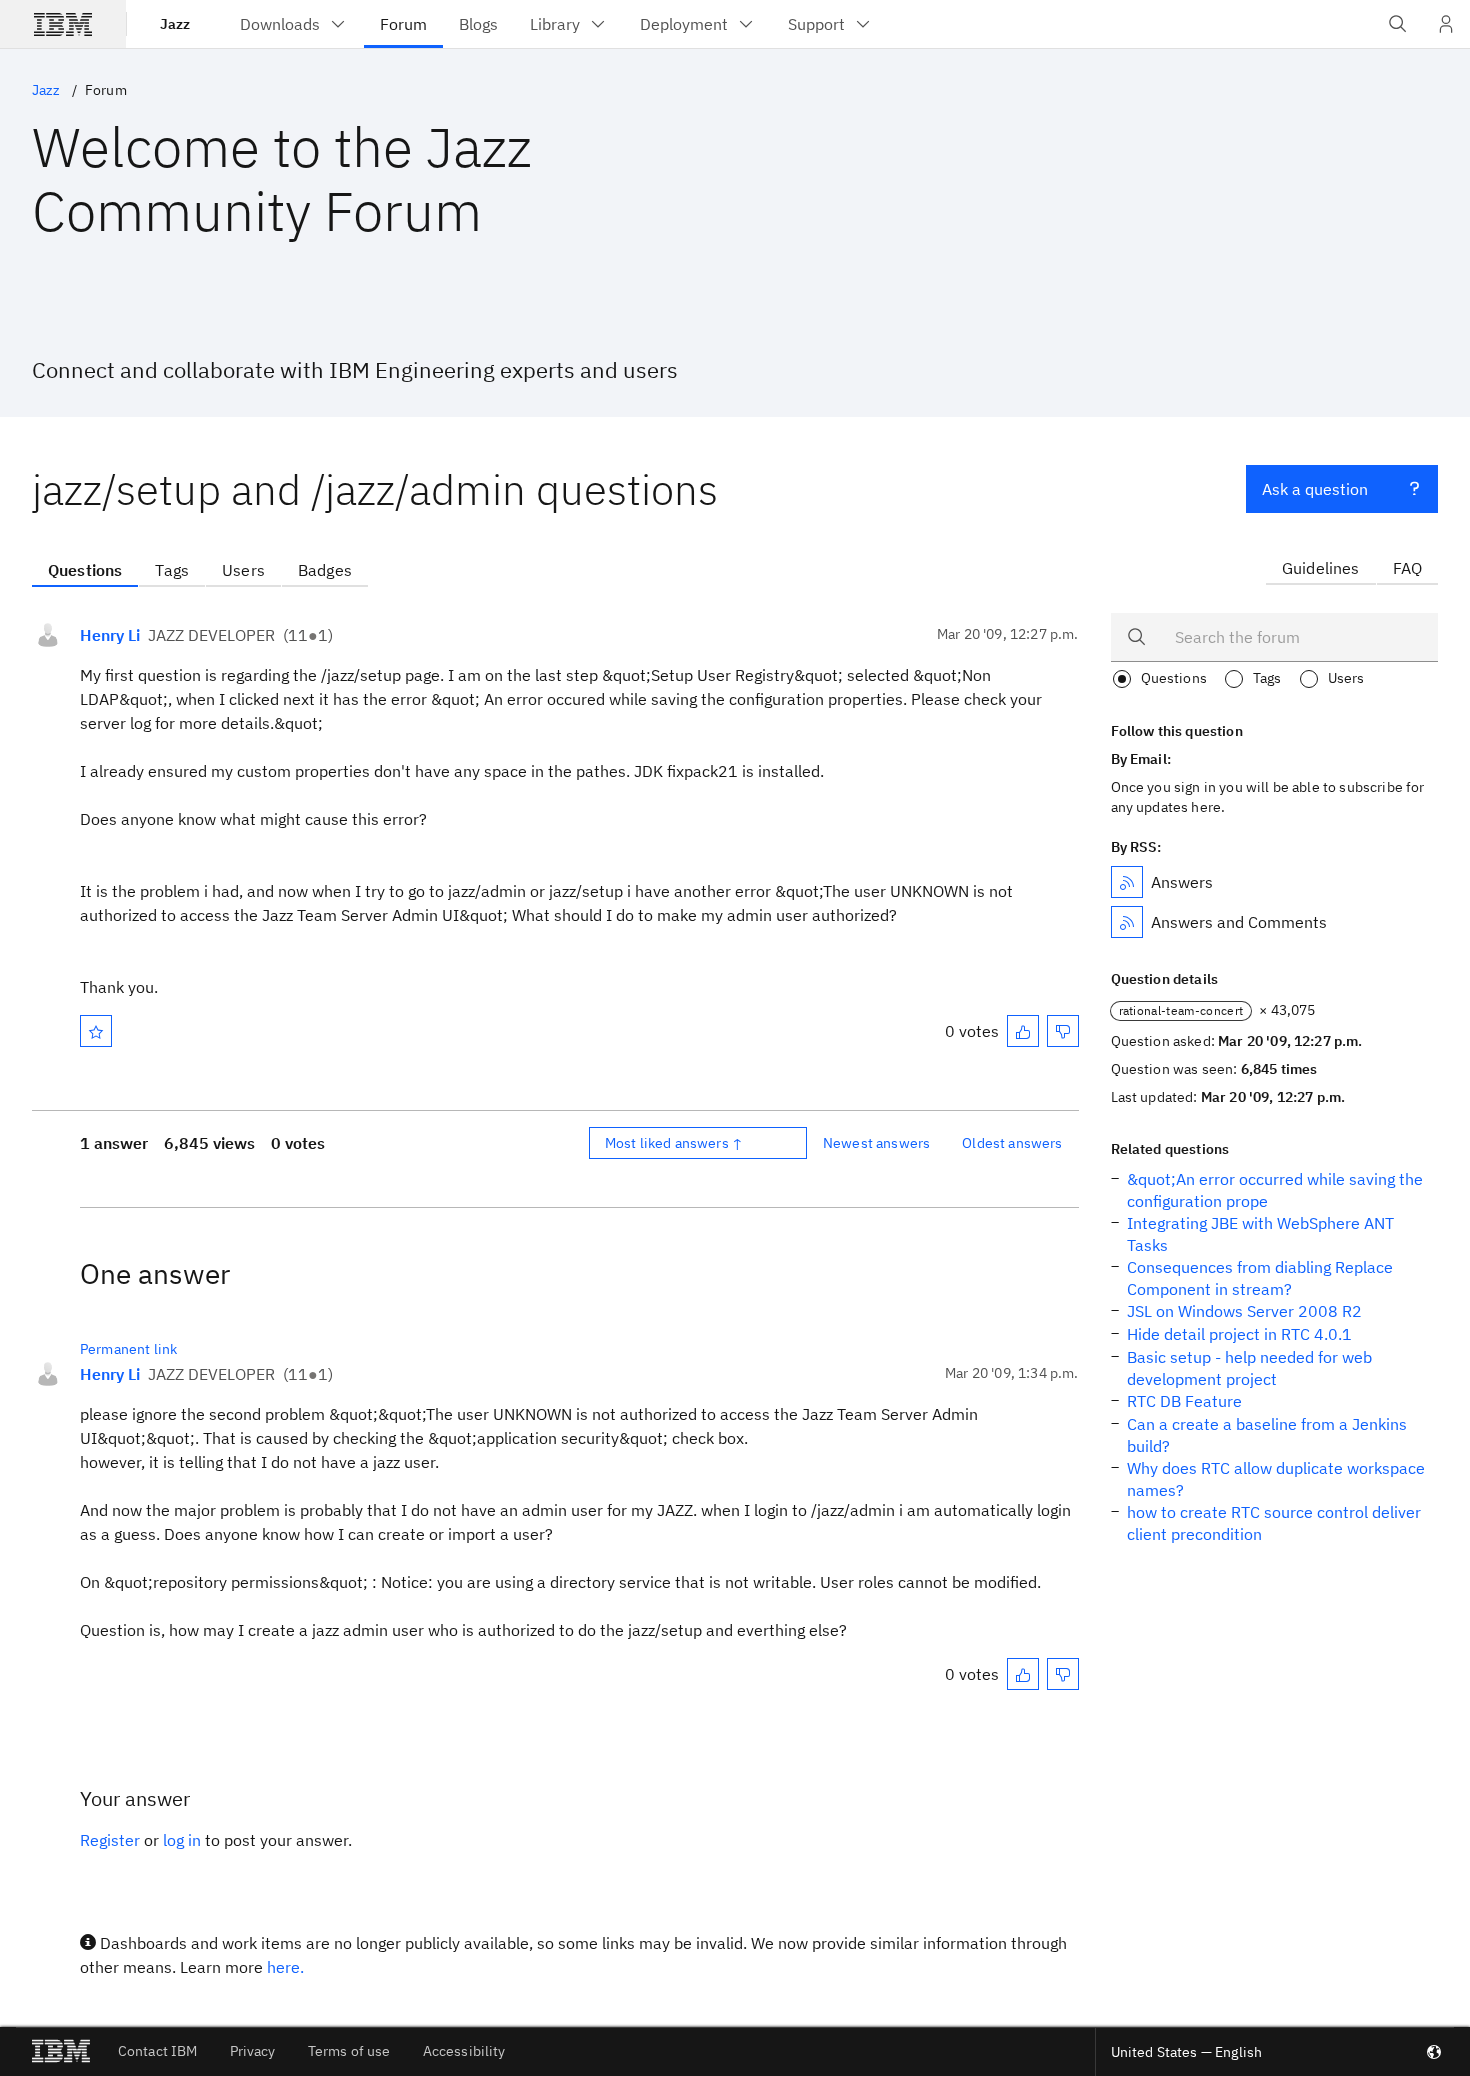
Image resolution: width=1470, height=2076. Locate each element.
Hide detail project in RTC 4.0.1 (1239, 1334)
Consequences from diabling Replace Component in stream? (1260, 1278)
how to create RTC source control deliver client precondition (1274, 1523)
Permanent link (128, 1349)
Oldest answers (1012, 1143)
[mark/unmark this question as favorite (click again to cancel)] (96, 1031)
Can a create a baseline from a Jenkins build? (1267, 1435)
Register (110, 1840)
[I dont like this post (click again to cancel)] (1063, 1031)
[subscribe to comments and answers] (1127, 922)
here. (285, 1967)
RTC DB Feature (1184, 1401)
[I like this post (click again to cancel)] (1023, 1031)
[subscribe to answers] (1127, 882)
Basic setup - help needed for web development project (1249, 1368)
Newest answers (876, 1143)
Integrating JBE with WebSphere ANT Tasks (1260, 1234)
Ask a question (1315, 489)
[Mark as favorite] (96, 1031)
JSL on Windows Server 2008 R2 (1244, 1311)
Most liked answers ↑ (674, 1143)
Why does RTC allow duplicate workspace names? (1276, 1479)
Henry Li (110, 635)
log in (182, 1840)
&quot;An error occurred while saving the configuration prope (1275, 1190)
